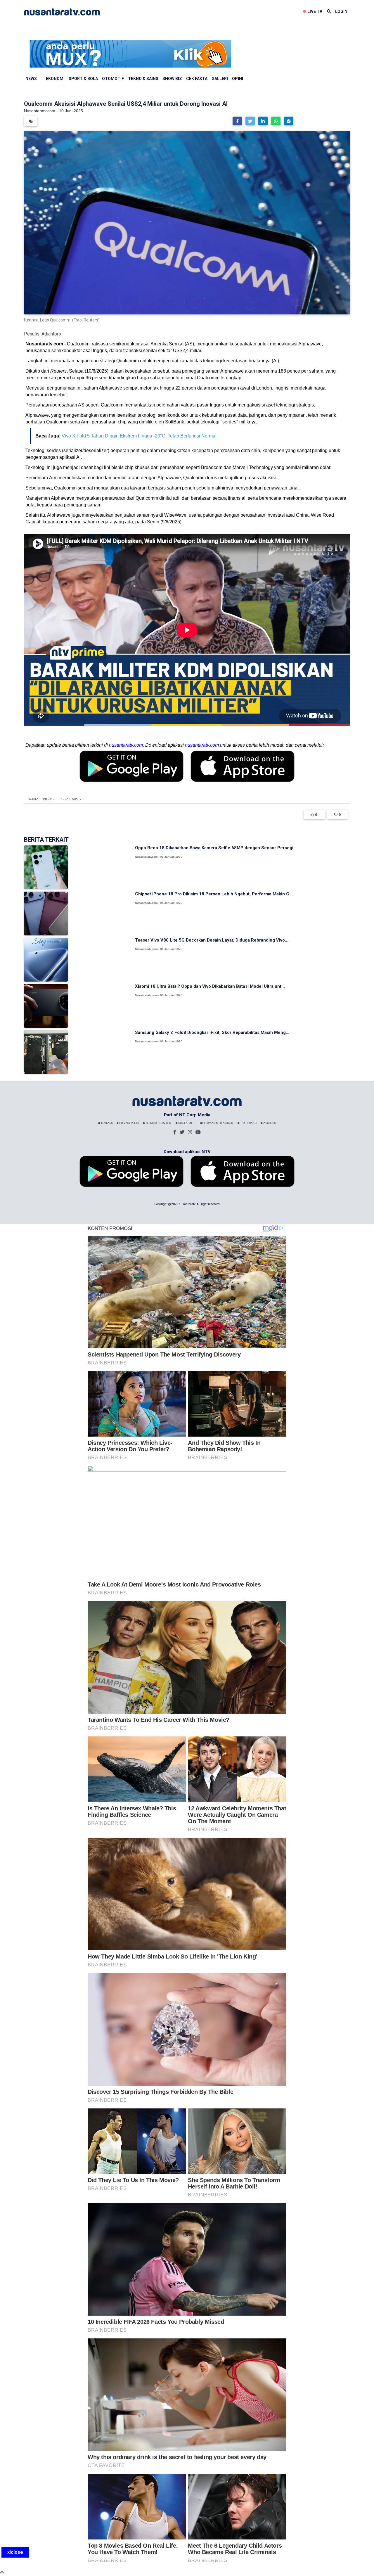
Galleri (220, 79)
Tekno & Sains (143, 79)
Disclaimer (186, 1123)
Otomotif (113, 79)
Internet (49, 799)
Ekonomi (55, 79)
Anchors (269, 1123)
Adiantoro (51, 334)
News (31, 79)
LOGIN (341, 11)
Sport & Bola (83, 79)
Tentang (107, 1123)
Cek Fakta (197, 79)
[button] (237, 121)
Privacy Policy (129, 1123)
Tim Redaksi (248, 1123)
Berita (34, 799)
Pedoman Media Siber (218, 1123)
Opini (238, 79)
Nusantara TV (71, 799)
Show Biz (172, 79)
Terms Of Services (158, 1123)
